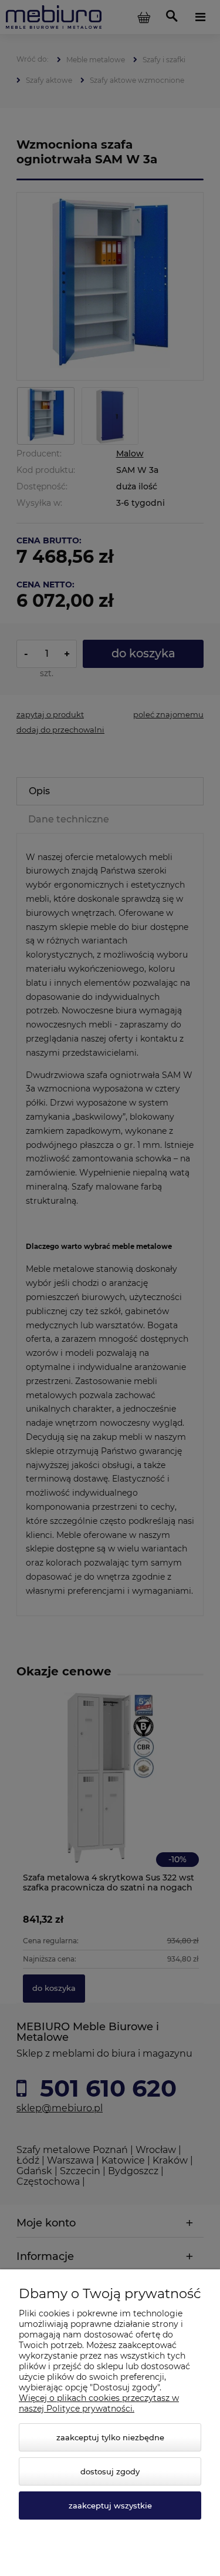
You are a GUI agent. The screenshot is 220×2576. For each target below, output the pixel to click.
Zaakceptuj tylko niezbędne (110, 2437)
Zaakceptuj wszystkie (110, 2506)
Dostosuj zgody (110, 2471)
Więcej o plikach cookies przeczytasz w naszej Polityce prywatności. (99, 2403)
